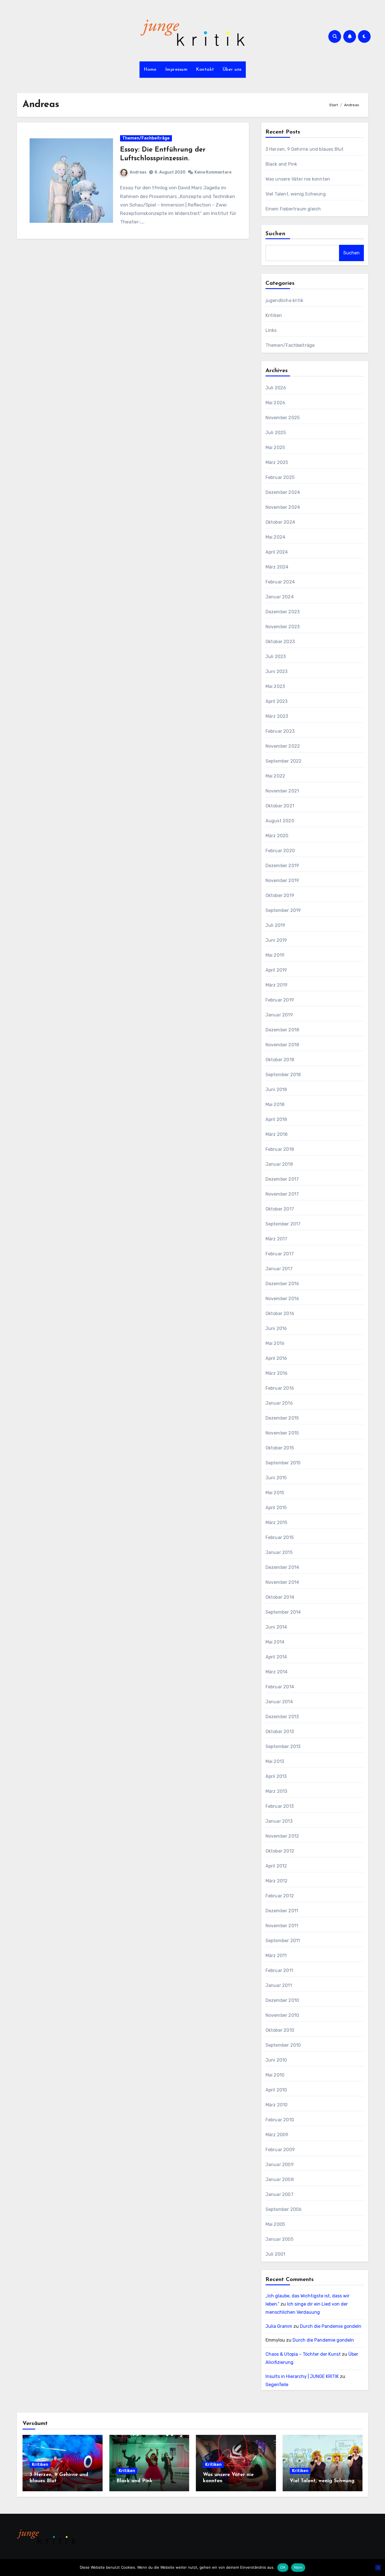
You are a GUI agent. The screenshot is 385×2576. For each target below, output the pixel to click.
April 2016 (276, 1358)
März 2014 (277, 1672)
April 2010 (276, 2090)
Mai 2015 (275, 1493)
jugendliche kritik (285, 300)
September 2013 (283, 1746)
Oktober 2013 (280, 1732)
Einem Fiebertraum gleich (293, 209)
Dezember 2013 (282, 1717)
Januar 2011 (279, 1985)
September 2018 (283, 1075)
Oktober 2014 (280, 1597)
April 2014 (276, 1657)
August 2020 (280, 821)
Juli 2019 (276, 925)
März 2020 (277, 836)
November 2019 (282, 880)
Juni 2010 (276, 2060)
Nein (298, 2567)
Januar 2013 (279, 1821)
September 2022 (284, 761)
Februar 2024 (280, 582)
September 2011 (283, 1941)
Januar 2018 (279, 1164)
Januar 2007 (279, 2194)
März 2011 (276, 1956)
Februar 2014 (280, 1687)
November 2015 (282, 1433)
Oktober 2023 (280, 642)
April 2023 (277, 701)
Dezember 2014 (282, 1567)
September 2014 (283, 1612)
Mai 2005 (275, 2224)
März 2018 (277, 1134)
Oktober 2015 (280, 1448)
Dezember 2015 (282, 1418)
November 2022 (283, 746)
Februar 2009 (280, 2150)
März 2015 (276, 1523)
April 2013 (276, 1776)
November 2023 (283, 627)
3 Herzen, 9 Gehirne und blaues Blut (305, 149)
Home (150, 70)
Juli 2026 (276, 388)
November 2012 (282, 1836)
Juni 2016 (276, 1328)
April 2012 (276, 1866)
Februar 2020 (280, 851)
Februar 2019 (280, 1000)
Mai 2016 (275, 1343)
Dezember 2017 (282, 1179)
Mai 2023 (275, 686)
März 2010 (277, 2105)
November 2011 (282, 1926)
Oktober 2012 (280, 1851)
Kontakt (205, 70)
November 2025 (283, 418)
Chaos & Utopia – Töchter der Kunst (303, 2354)
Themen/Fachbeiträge (146, 138)
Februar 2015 (280, 1537)
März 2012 (277, 1881)
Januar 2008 (280, 2179)
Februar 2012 (280, 1896)
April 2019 (276, 970)
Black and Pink (281, 164)
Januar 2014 (279, 1702)
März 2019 (277, 985)
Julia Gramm (279, 2326)
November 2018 (282, 1045)
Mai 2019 (275, 955)
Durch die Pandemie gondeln (331, 2326)
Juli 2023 (276, 657)
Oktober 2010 (280, 2030)
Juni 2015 (276, 1478)
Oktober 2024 (280, 522)
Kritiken (274, 315)
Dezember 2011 (282, 1911)
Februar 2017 (280, 1254)
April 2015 (276, 1508)
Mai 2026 (276, 403)
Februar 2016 (280, 1388)
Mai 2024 (276, 537)
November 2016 (282, 1299)
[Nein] (378, 2568)
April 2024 (277, 552)
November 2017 (282, 1194)
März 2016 (277, 1373)
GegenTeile (277, 2385)
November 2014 (282, 1582)
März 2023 (277, 716)
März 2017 (276, 1239)
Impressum (176, 70)
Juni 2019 (276, 940)
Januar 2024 (280, 597)
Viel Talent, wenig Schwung (296, 194)
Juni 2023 (277, 671)
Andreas (138, 172)
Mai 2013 (275, 1761)
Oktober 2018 (280, 1060)
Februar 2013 (280, 1806)
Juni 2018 (276, 1090)
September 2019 (283, 910)
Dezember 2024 (283, 492)
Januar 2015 (279, 1552)
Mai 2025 (275, 448)
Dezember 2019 (282, 866)
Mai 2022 (276, 776)
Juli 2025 (276, 433)
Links (271, 330)
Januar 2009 (280, 2165)
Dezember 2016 (282, 1284)
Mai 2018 (275, 1104)
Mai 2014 (275, 1642)
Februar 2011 (279, 1970)
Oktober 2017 (280, 1209)
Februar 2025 (280, 477)
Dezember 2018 (282, 1030)
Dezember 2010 (282, 2000)
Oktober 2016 (280, 1313)
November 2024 (283, 507)
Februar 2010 (280, 2120)
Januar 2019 (279, 1015)
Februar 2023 (280, 731)
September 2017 (283, 1224)
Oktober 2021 (280, 806)
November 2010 (282, 2015)
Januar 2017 (279, 1269)
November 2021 (282, 791)
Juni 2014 (276, 1627)
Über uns (232, 70)
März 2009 (277, 2135)
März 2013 (276, 1791)
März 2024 (277, 567)
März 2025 (277, 462)
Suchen (276, 234)
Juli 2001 (276, 2254)
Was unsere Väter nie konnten (298, 179)
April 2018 (276, 1119)
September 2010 (283, 2045)
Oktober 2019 (280, 895)
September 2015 (283, 1463)
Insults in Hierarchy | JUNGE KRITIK (302, 2376)
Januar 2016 (279, 1403)
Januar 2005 (279, 2239)
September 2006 (284, 2209)
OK (283, 2567)
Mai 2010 (275, 2075)
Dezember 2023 (283, 612)
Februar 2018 (280, 1149)
